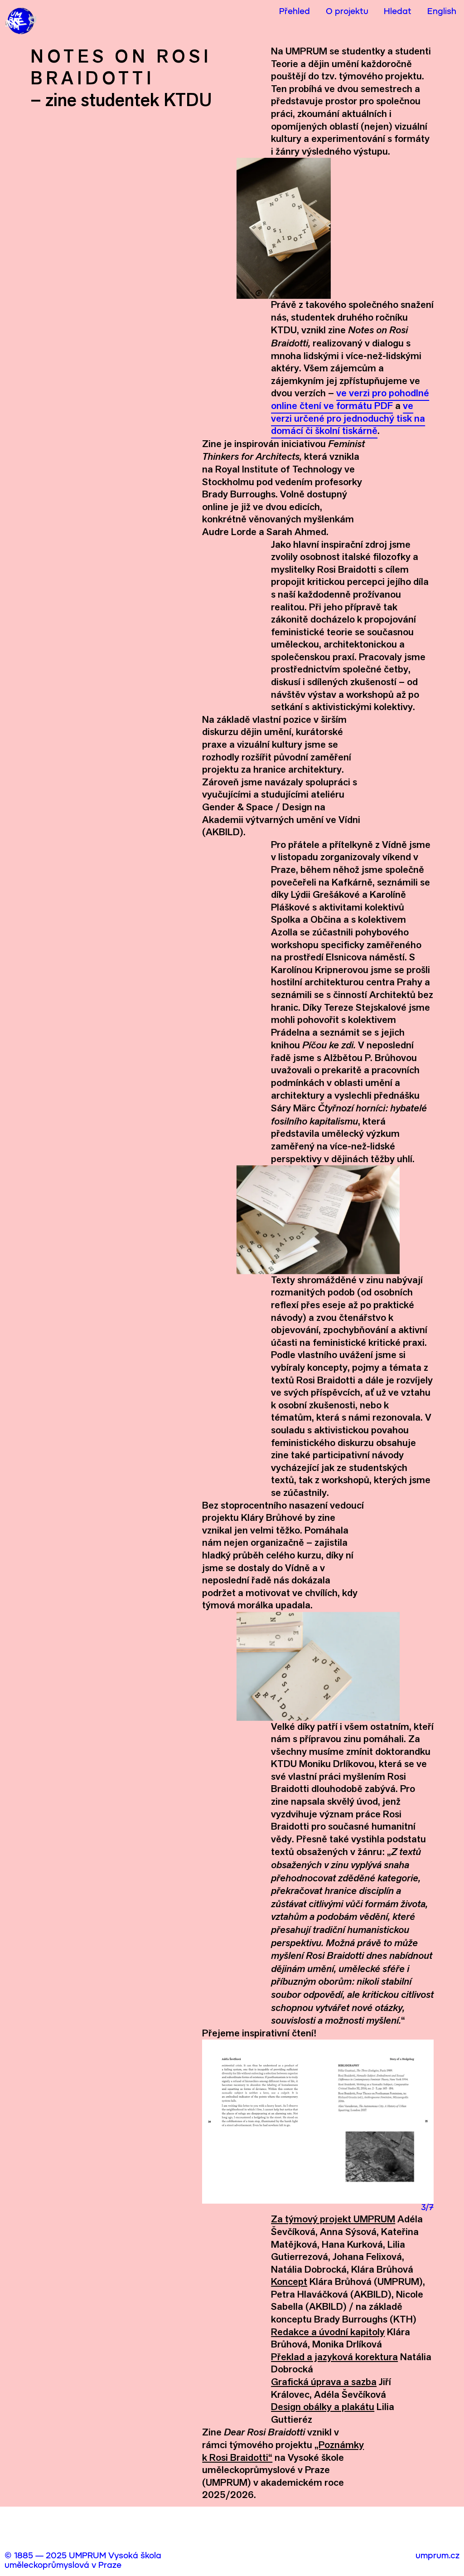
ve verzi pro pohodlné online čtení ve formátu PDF (350, 399)
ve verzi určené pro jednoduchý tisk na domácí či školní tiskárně (348, 418)
